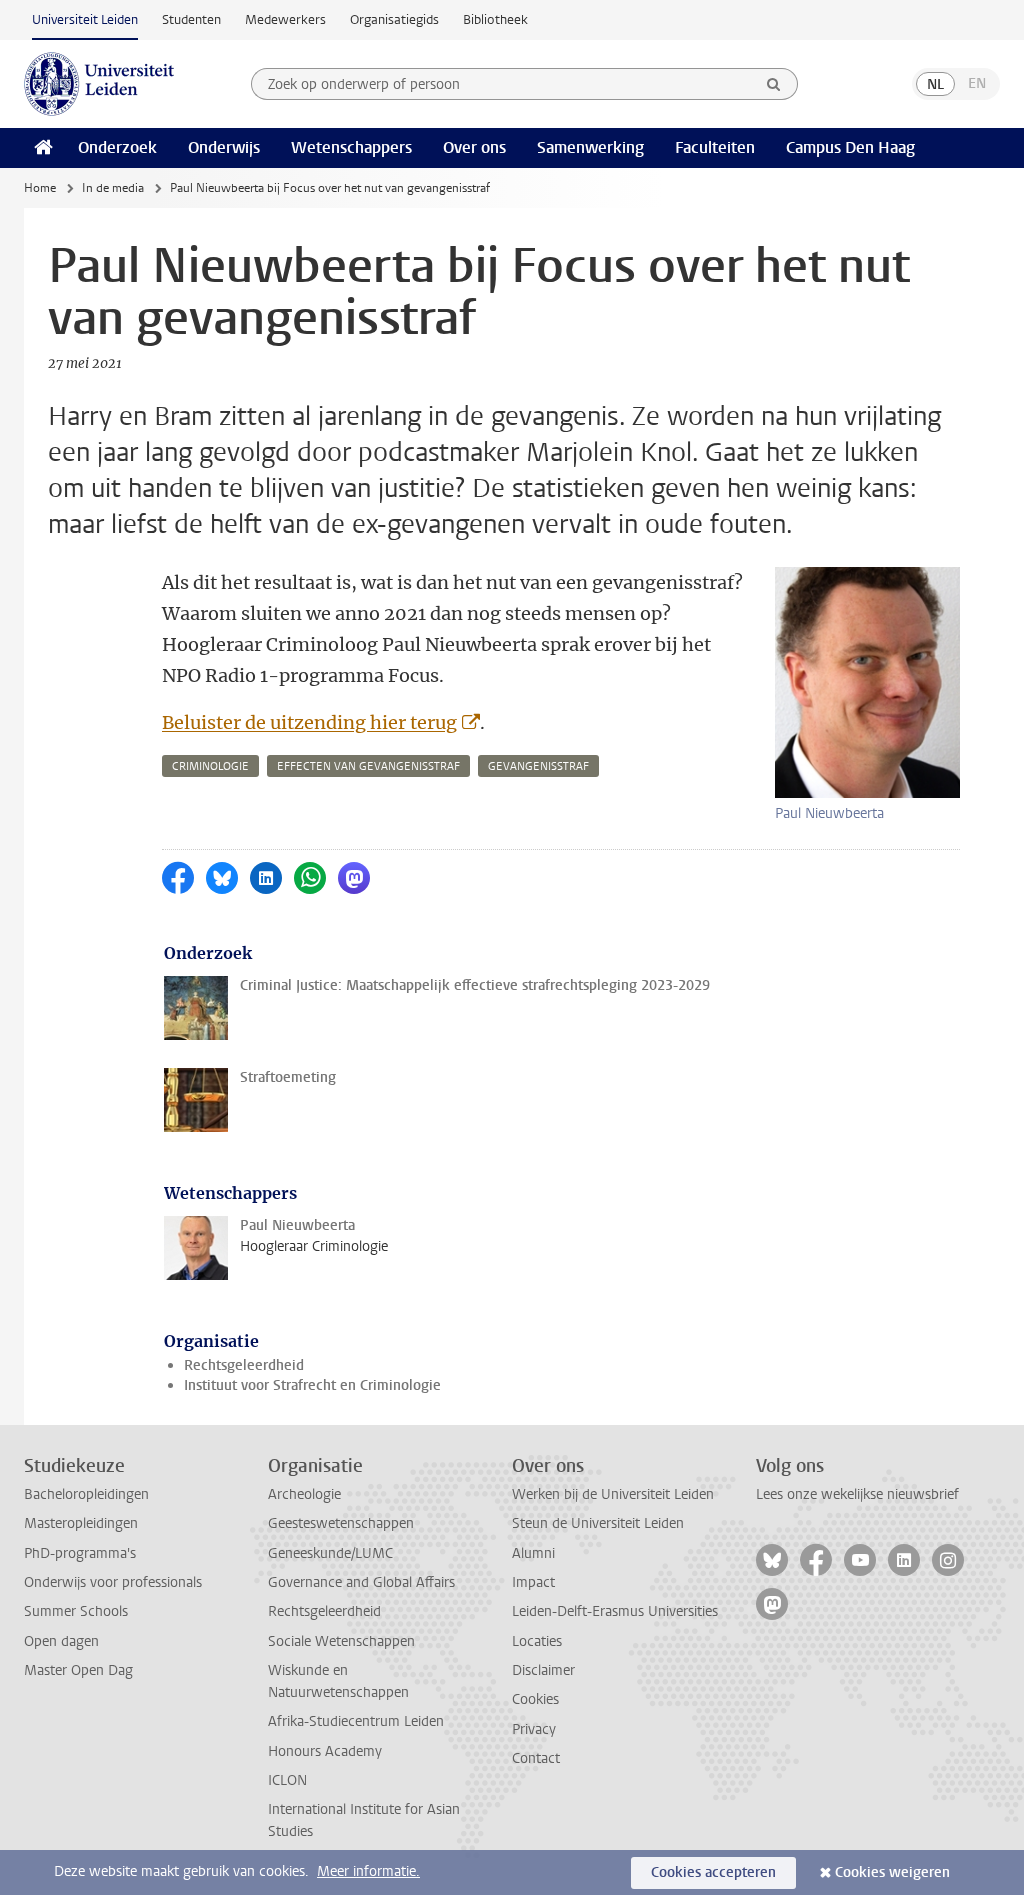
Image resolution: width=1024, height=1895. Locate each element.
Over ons (474, 147)
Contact (536, 1758)
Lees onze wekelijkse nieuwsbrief (857, 1494)
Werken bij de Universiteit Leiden (613, 1494)
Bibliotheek (495, 19)
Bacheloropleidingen (86, 1494)
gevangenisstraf (538, 766)
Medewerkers (285, 19)
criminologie (210, 766)
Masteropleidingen (81, 1523)
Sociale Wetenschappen (341, 1641)
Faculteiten (715, 147)
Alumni (533, 1553)
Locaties (537, 1641)
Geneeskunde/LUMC (330, 1553)
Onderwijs (224, 147)
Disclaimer (543, 1670)
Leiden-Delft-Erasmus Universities (615, 1611)
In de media (113, 188)
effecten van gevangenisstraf (368, 766)
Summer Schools (76, 1611)
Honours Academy (325, 1751)
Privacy (534, 1729)
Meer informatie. (368, 1871)
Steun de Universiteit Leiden (598, 1523)
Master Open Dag (78, 1670)
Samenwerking (590, 147)
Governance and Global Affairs (361, 1582)
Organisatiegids (394, 19)
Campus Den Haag (850, 147)
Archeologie (304, 1494)
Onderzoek (117, 147)
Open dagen (61, 1641)
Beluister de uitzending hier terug (309, 722)
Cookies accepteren (713, 1872)
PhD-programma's (80, 1553)
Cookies (535, 1699)
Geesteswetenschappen (341, 1523)
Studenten (191, 19)
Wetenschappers (351, 147)
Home (40, 188)
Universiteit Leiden (85, 19)
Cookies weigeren (892, 1872)
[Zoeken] (774, 84)
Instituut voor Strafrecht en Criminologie (312, 1385)
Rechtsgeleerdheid (244, 1365)
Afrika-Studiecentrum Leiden (356, 1721)
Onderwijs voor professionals (113, 1582)
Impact (533, 1582)
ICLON (287, 1780)
